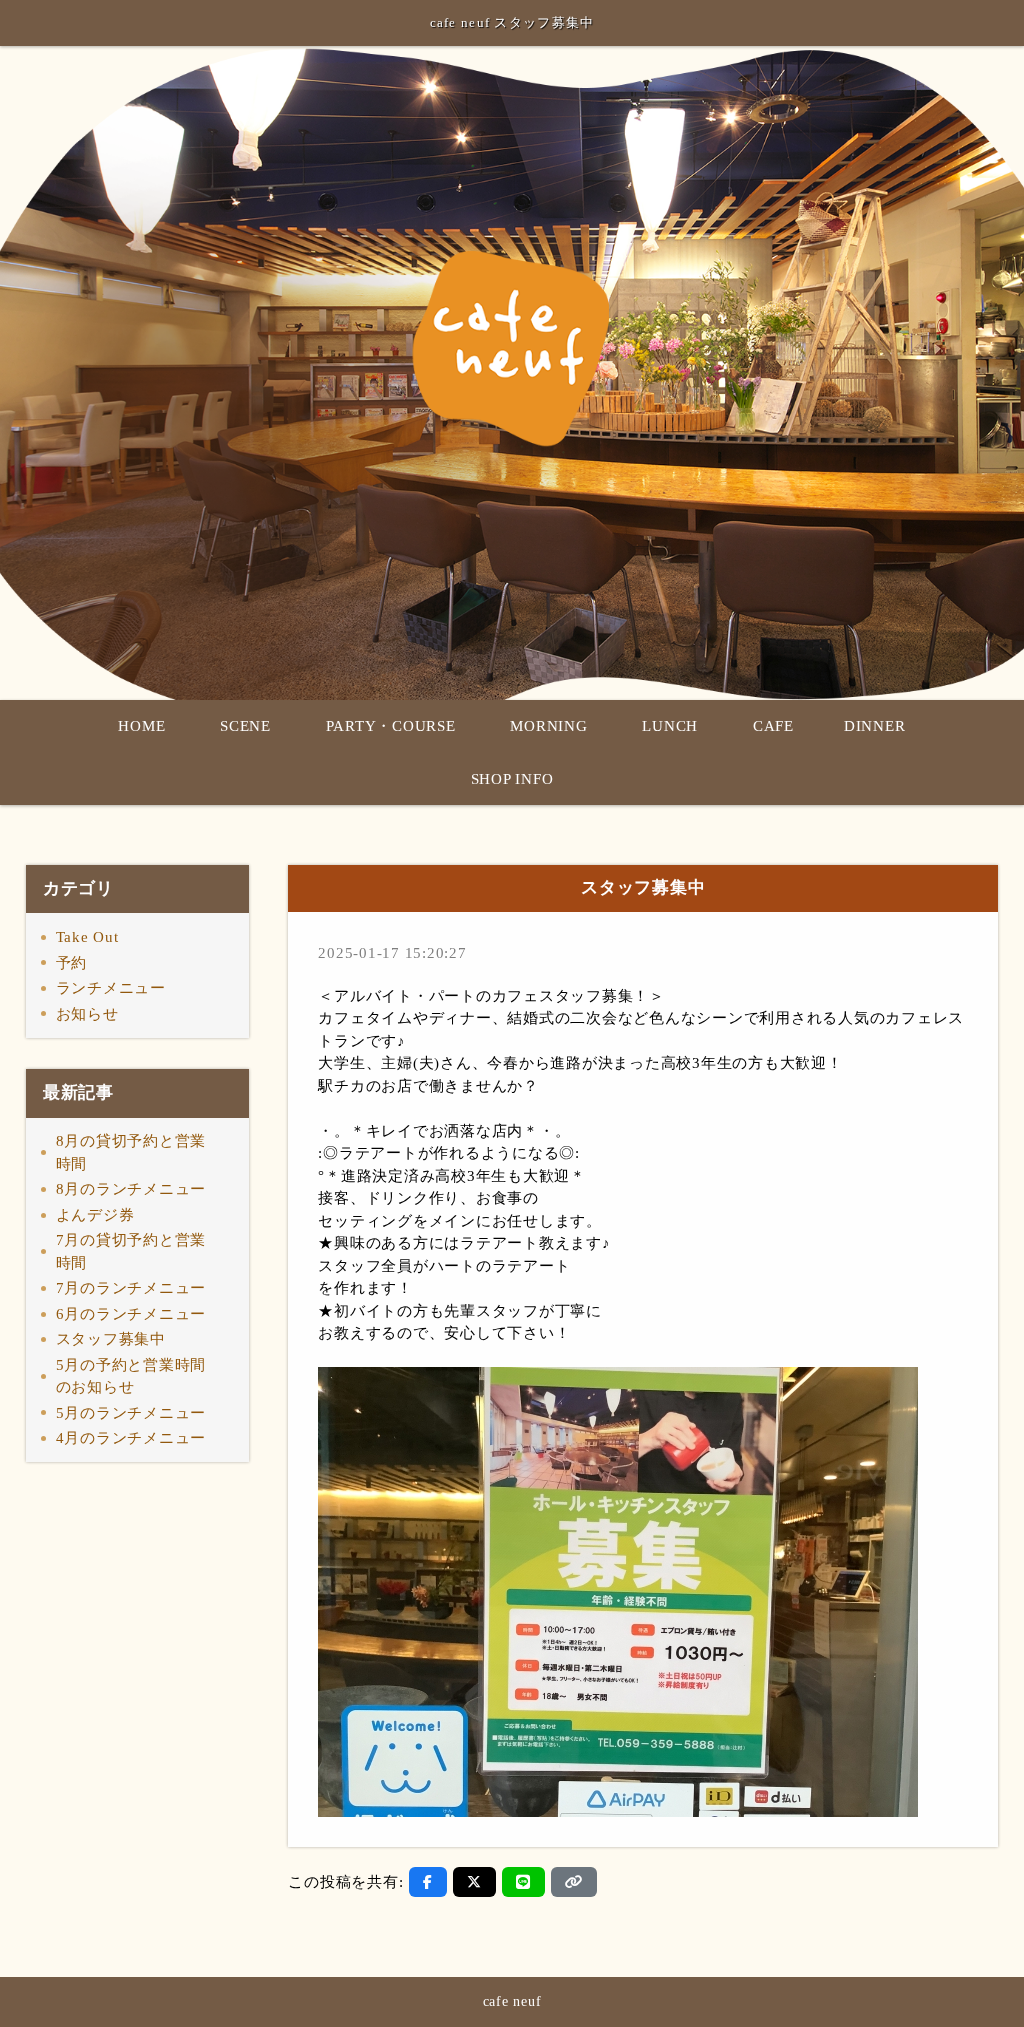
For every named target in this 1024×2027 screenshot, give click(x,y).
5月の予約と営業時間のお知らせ (131, 1376)
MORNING (548, 726)
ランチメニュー (111, 988)
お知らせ (87, 1014)
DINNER (875, 726)
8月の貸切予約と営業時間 (131, 1152)
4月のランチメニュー (131, 1438)
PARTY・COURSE (391, 726)
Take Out (87, 937)
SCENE (245, 726)
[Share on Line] (523, 1882)
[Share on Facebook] (428, 1882)
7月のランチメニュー (131, 1288)
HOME (141, 726)
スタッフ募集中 (111, 1339)
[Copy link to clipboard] (574, 1882)
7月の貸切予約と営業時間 (131, 1251)
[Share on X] (474, 1882)
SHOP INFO (512, 779)
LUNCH (670, 726)
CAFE (773, 726)
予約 (72, 963)
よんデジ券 (95, 1215)
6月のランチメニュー (131, 1314)
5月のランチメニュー (131, 1413)
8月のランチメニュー (131, 1189)
